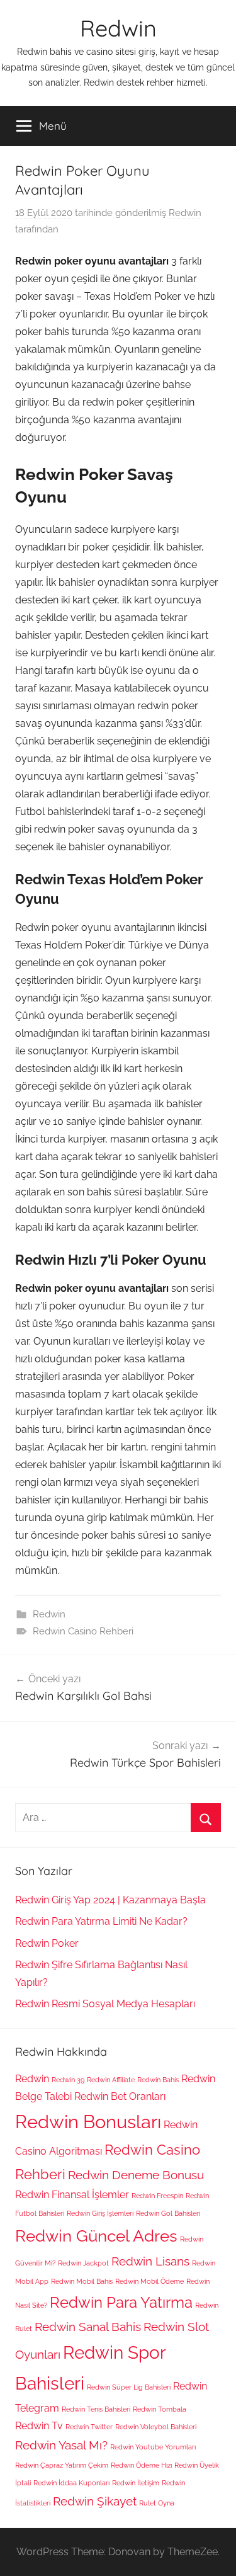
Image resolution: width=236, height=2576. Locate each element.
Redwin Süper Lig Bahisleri (129, 2387)
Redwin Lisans (150, 2261)
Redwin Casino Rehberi (83, 1631)
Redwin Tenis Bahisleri (96, 2409)
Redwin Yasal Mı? (61, 2445)
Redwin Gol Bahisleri (168, 2213)
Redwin (118, 28)
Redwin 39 (68, 2080)
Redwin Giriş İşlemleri (100, 2213)
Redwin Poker (47, 1943)
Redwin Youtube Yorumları (153, 2447)
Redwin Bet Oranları (120, 2096)
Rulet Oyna (157, 2503)
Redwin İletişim (136, 2483)
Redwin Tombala (160, 2409)
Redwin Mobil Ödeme (149, 2281)
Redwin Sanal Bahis (88, 2327)
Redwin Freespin (157, 2196)
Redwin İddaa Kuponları (71, 2483)
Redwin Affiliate (111, 2080)
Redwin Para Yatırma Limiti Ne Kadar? (101, 1921)
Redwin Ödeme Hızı (141, 2465)
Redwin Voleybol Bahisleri (156, 2427)
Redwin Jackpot (83, 2263)
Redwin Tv (39, 2426)
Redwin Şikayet (95, 2501)
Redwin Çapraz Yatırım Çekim (62, 2465)
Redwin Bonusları (88, 2122)
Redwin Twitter (89, 2427)
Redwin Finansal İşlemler (72, 2195)
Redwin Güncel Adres (96, 2236)
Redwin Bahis (158, 2080)
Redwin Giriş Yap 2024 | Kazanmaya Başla (110, 1900)
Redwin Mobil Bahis (82, 2281)
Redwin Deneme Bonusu (136, 2175)
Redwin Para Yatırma (121, 2302)
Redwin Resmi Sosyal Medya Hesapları (105, 2004)
